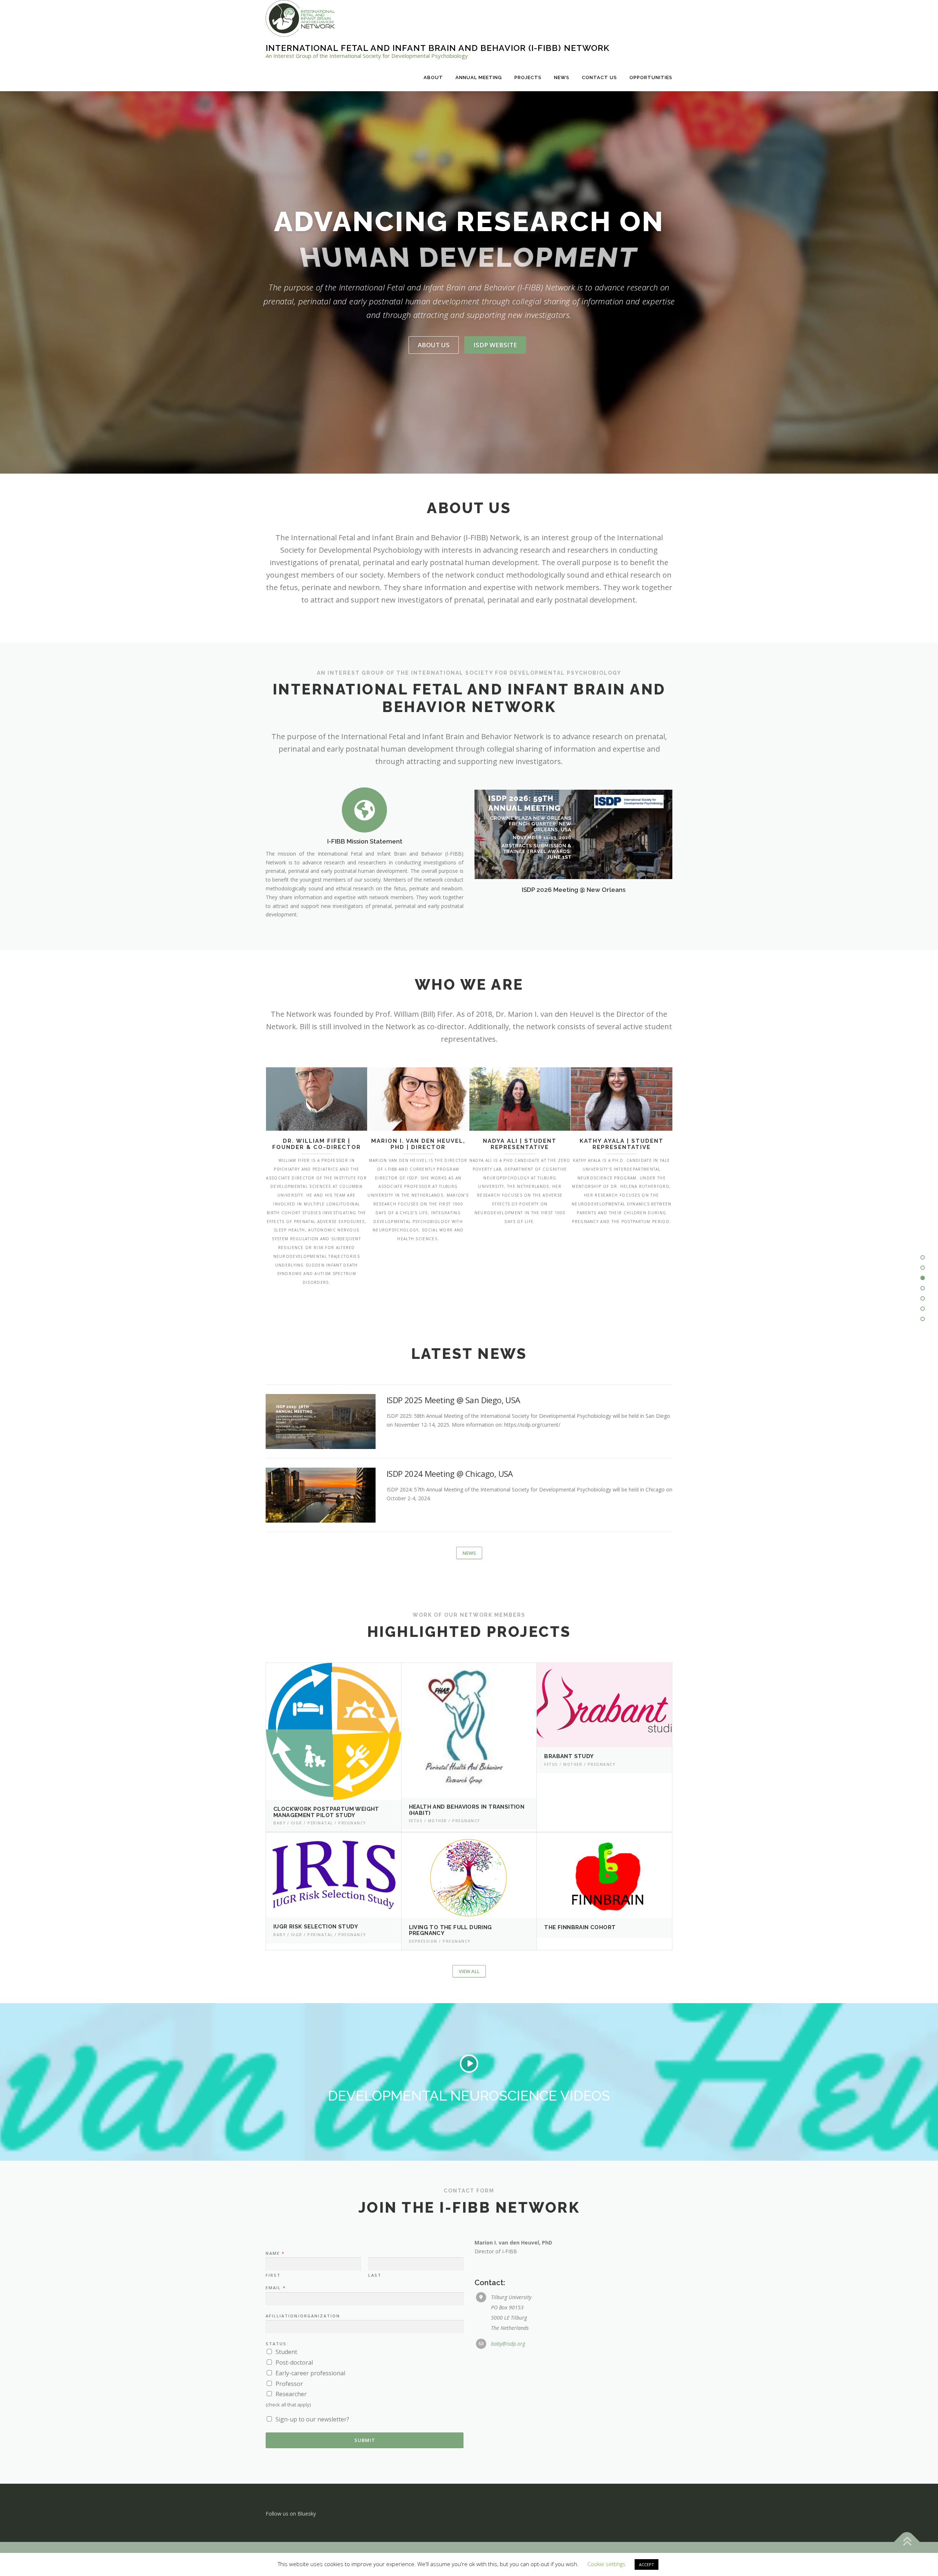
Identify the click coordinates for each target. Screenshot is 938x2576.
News (562, 77)
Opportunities (651, 77)
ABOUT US (434, 345)
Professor (289, 2384)
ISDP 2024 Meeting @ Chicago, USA (450, 1474)
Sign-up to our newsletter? (312, 2419)
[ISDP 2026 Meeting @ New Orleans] (573, 834)
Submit (365, 2440)
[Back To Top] (907, 2542)
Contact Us (599, 77)
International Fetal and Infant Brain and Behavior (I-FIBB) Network (437, 48)
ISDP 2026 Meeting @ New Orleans (574, 890)
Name (275, 2253)
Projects (528, 77)
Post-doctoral (294, 2362)
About (433, 77)
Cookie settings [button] (606, 2564)
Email (275, 2288)
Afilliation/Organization (303, 2316)
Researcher (291, 2394)
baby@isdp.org (508, 2344)
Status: (277, 2344)
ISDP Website (495, 345)
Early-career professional (310, 2373)
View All (469, 1971)
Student (286, 2352)
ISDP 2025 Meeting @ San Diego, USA (453, 1400)
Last (375, 2275)
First (273, 2275)
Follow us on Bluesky (291, 2514)
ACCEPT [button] (647, 2564)
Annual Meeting (479, 77)
